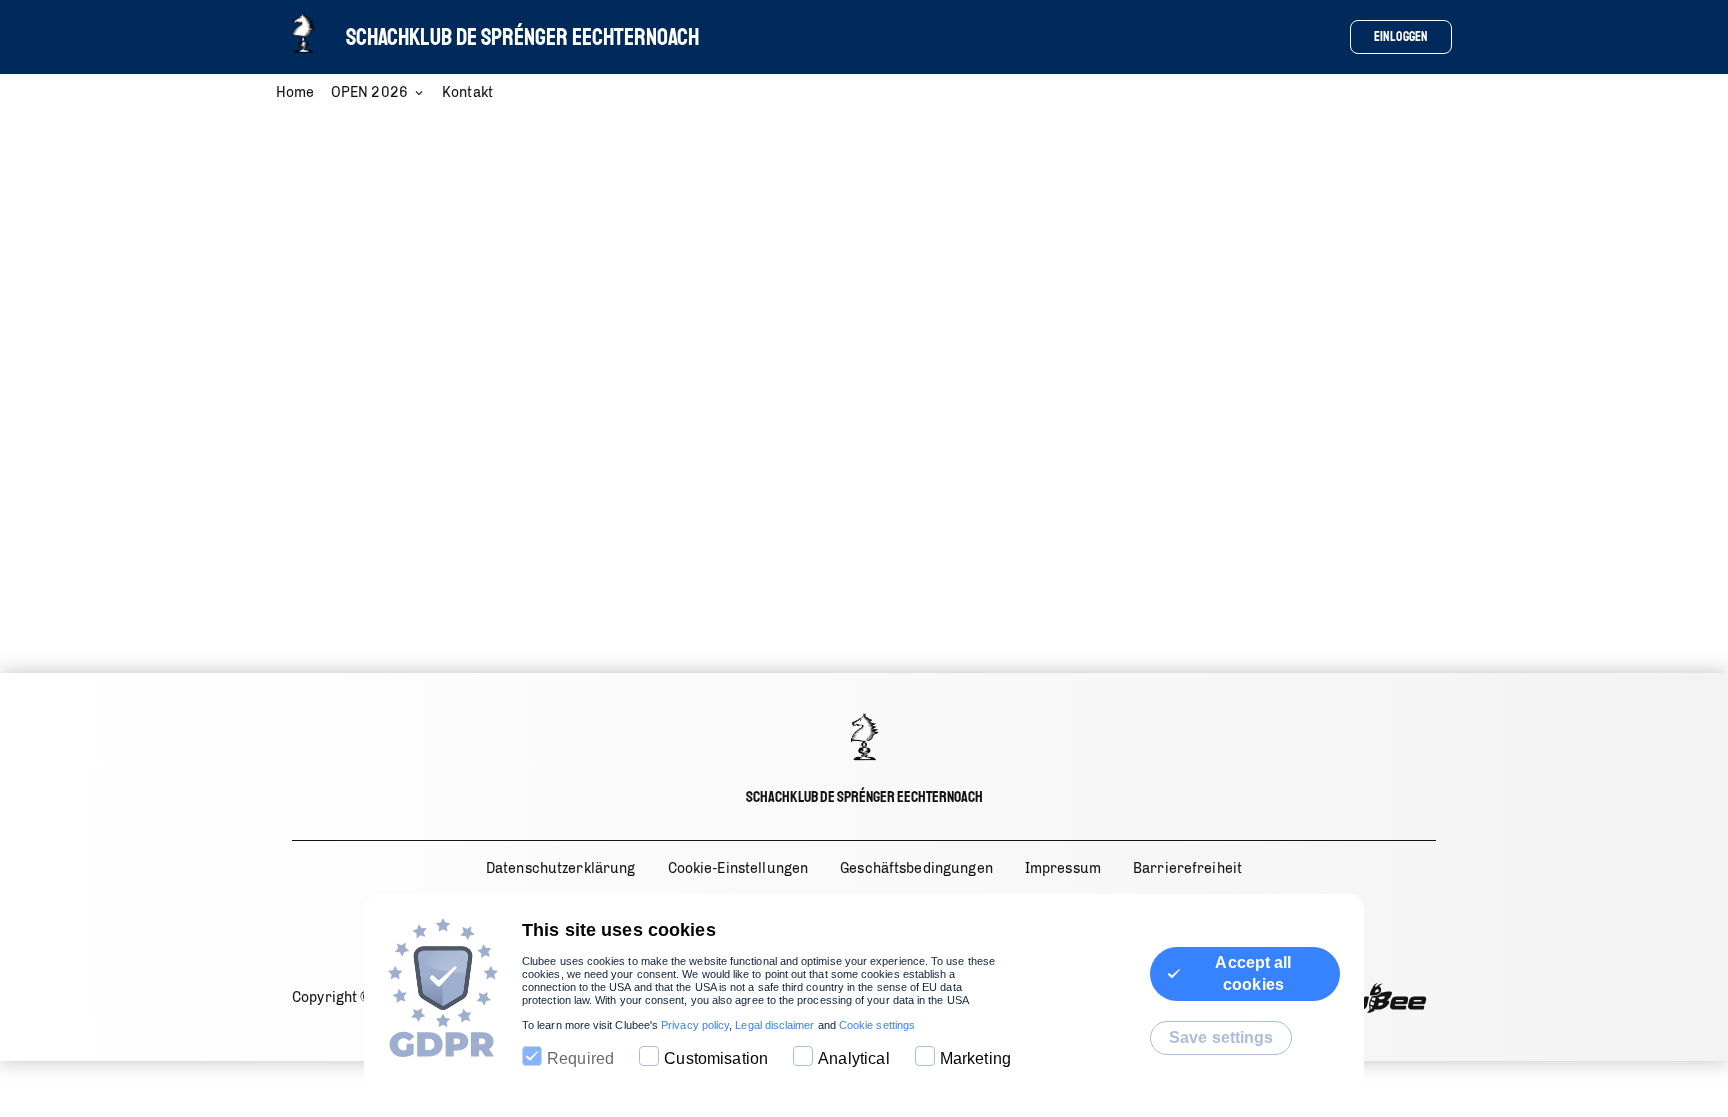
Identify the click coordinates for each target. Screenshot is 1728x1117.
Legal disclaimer (774, 1025)
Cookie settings (877, 1025)
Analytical (854, 1058)
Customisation (716, 1058)
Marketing (975, 1058)
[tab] (303, 94)
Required (580, 1058)
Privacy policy (695, 1025)
